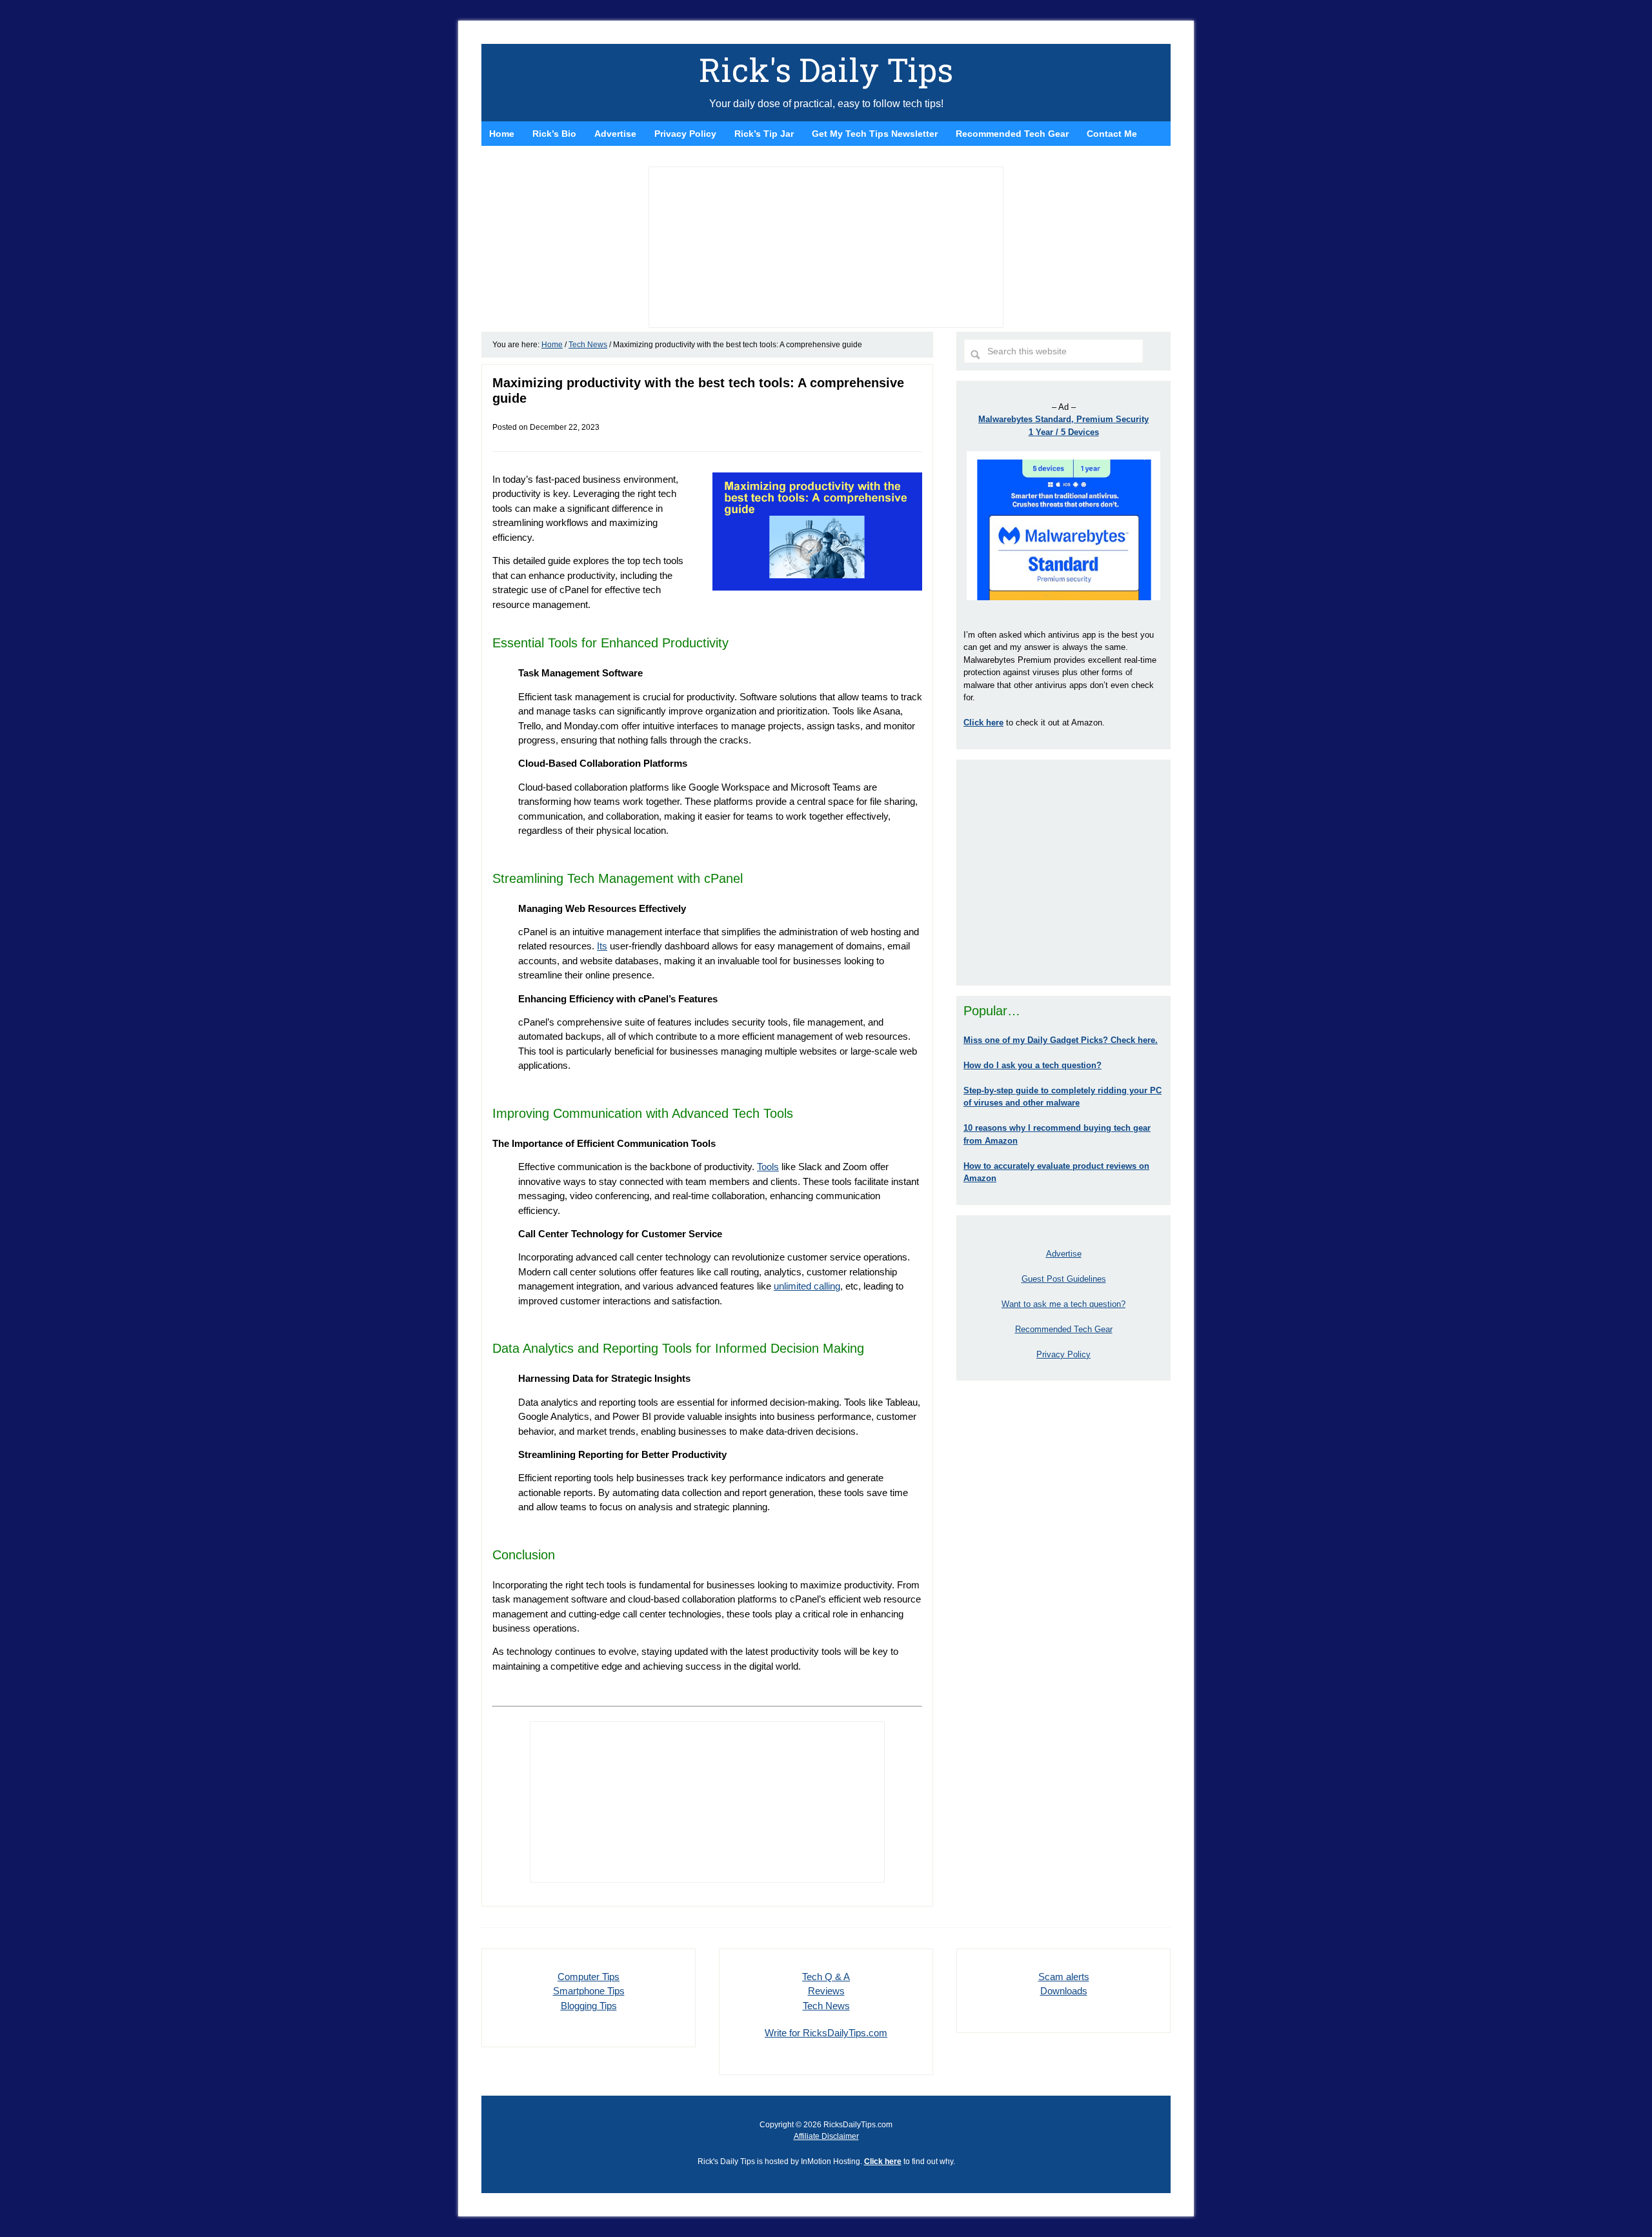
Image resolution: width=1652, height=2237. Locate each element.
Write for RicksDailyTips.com (826, 2033)
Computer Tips (589, 1977)
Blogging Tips (589, 2006)
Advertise (1064, 1254)
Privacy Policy (1063, 1354)
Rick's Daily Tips (826, 70)
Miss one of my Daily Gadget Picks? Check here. (1061, 1040)
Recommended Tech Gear (1064, 1329)
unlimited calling (807, 1286)
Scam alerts (1064, 1977)
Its (602, 946)
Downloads (1064, 1991)
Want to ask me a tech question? (1063, 1304)
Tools (768, 1167)
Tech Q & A (826, 1977)
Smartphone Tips (589, 1991)
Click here (883, 2161)
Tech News (826, 2006)
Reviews (826, 1991)
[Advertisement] (1063, 873)
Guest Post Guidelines (1064, 1279)
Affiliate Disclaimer (826, 2136)
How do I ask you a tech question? (1032, 1065)
